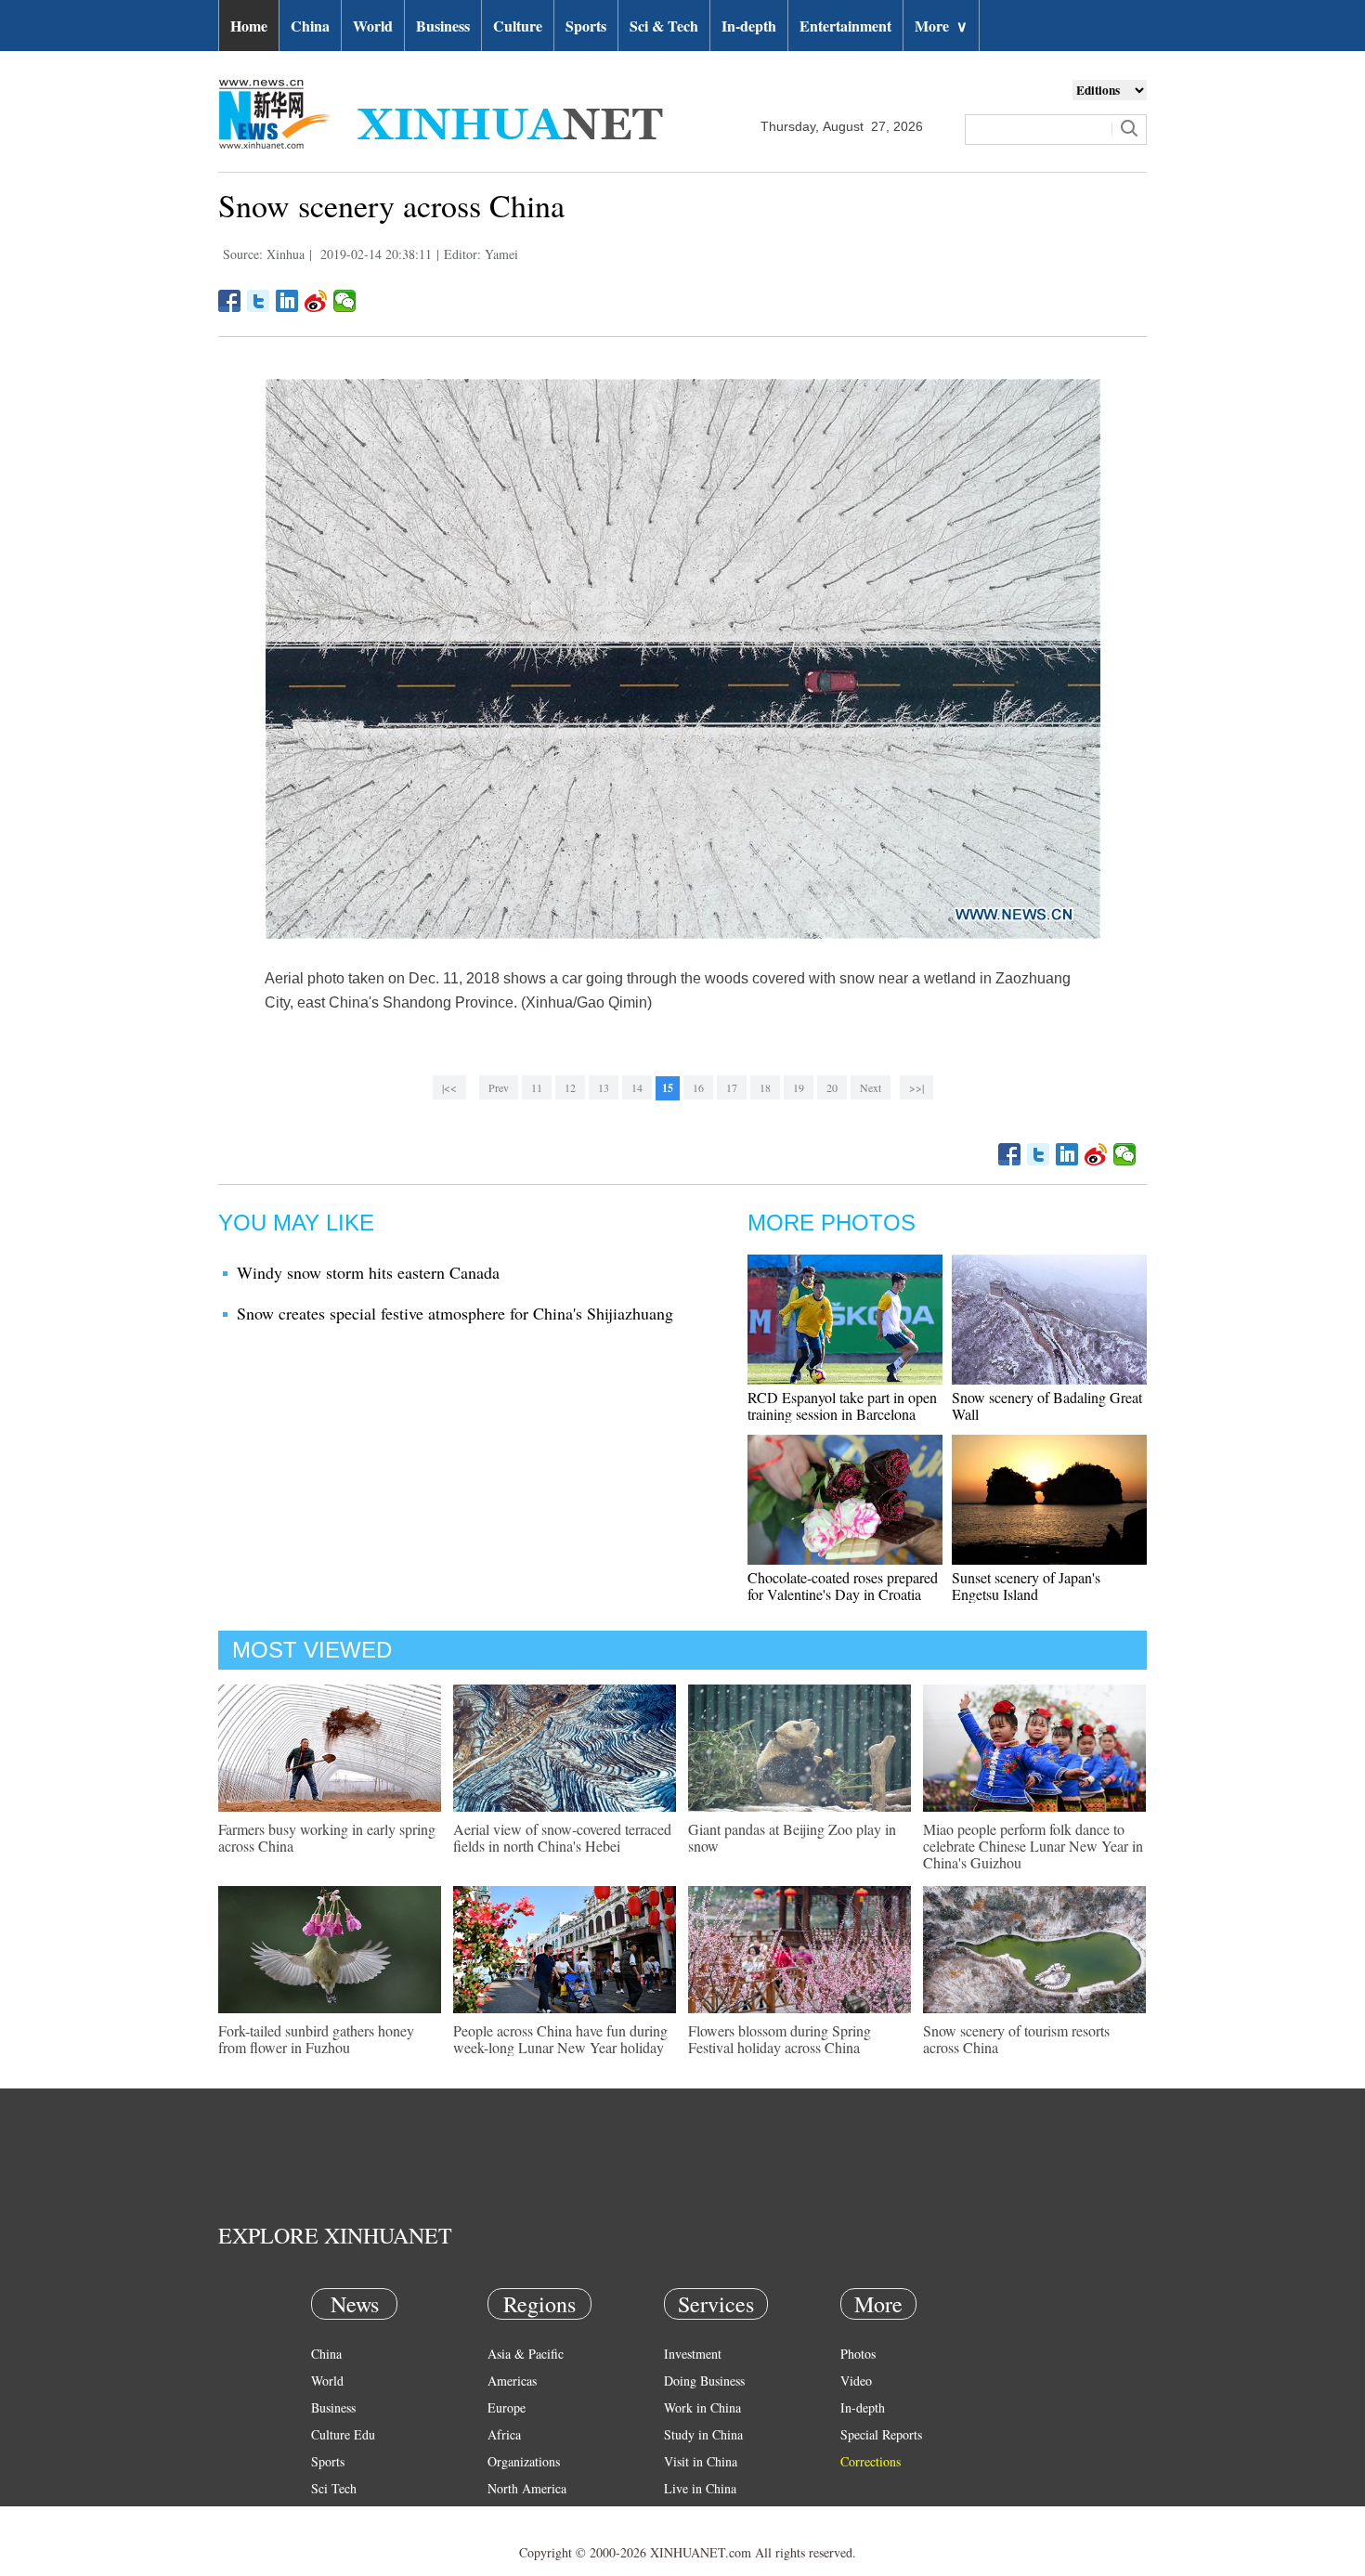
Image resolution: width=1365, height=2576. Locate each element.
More (941, 26)
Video (856, 2381)
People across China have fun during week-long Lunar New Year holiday (560, 2039)
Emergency (694, 2515)
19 (799, 1087)
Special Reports (881, 2434)
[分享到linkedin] (287, 301)
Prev (499, 1087)
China (310, 26)
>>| (916, 1087)
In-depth (749, 26)
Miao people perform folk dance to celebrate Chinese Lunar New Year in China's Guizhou (1033, 1846)
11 (537, 1087)
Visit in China (701, 2461)
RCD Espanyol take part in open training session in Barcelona (842, 1405)
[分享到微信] (345, 301)
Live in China (700, 2488)
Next (871, 1087)
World (373, 26)
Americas (512, 2381)
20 (832, 1087)
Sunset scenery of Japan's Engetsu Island (1026, 1586)
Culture (518, 26)
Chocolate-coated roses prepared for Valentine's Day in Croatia (843, 1586)
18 (765, 1087)
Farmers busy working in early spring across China (327, 1837)
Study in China (703, 2434)
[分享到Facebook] (230, 301)
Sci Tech (334, 2488)
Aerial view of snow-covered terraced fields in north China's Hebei (562, 1837)
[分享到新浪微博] (316, 301)
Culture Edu (343, 2434)
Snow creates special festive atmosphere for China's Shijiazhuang (455, 1313)
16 (698, 1087)
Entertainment (845, 26)
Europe (507, 2407)
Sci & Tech (664, 26)
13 (604, 1087)
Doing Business (704, 2381)
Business (443, 26)
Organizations (524, 2461)
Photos (858, 2354)
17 (732, 1087)
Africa (504, 2434)
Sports (586, 26)
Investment (693, 2354)
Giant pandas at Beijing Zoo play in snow (792, 1837)
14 (637, 1087)
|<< (449, 1087)
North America (527, 2488)
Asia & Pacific (526, 2354)
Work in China (702, 2407)
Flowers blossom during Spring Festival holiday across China (780, 2039)
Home (249, 26)
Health (328, 2515)
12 (570, 1087)
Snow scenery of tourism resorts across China (1016, 2039)
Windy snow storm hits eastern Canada (368, 1272)
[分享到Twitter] (259, 301)
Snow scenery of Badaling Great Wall (1047, 1405)
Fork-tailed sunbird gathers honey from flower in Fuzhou (316, 2039)
